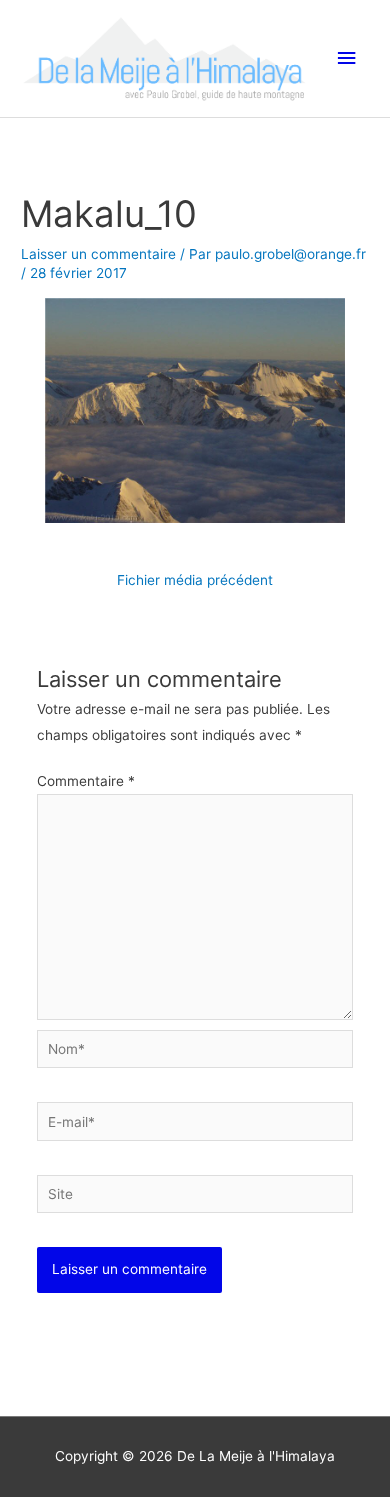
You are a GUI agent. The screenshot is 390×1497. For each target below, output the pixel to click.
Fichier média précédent (195, 580)
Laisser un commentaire (98, 254)
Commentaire (86, 781)
